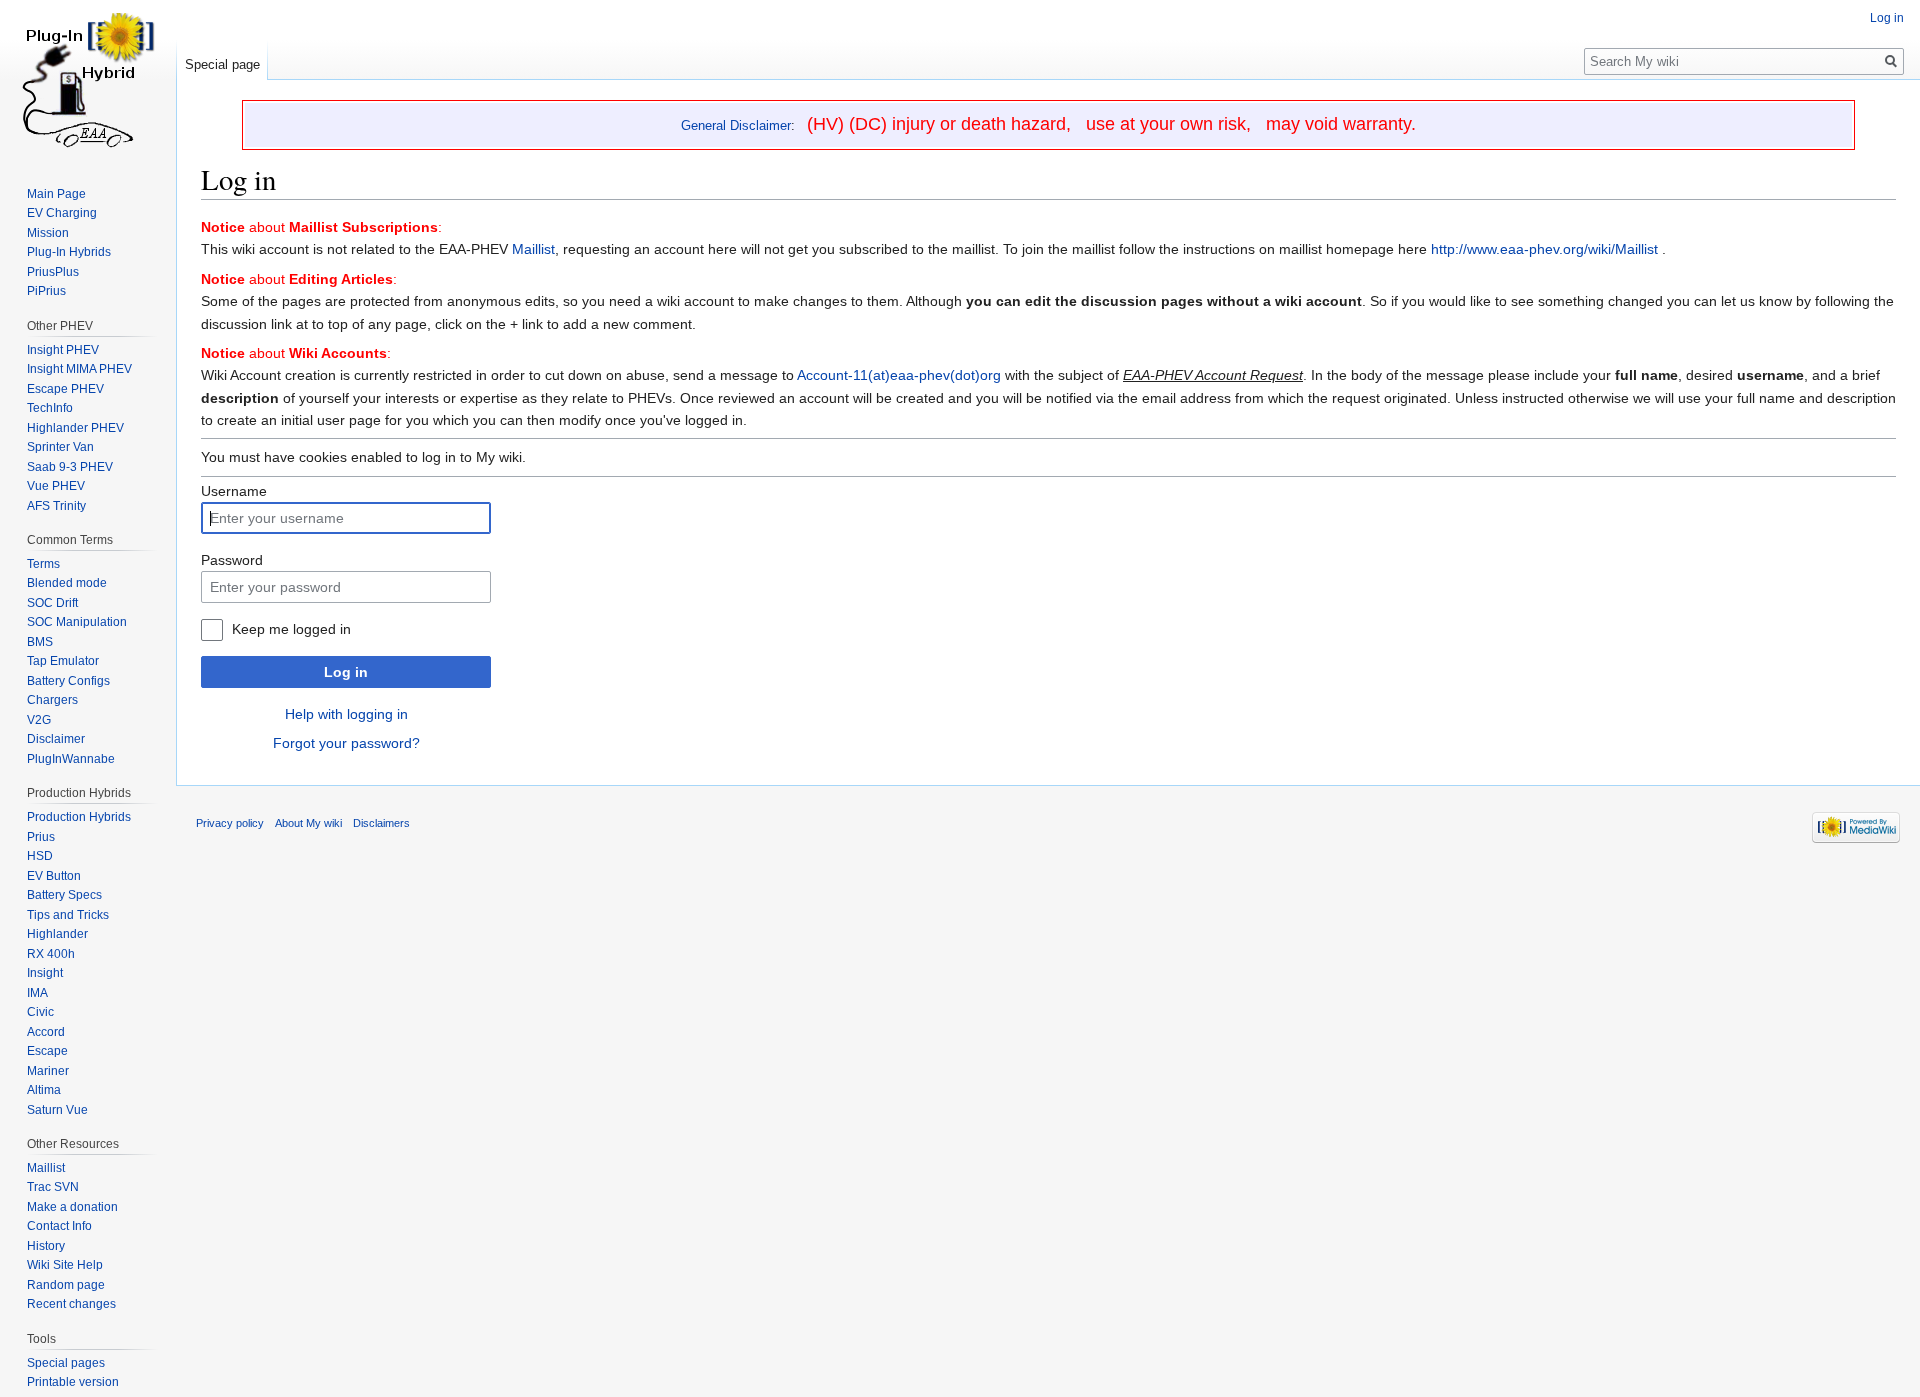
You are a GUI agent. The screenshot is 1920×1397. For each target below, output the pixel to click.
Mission (48, 233)
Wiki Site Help (65, 1265)
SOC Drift (52, 603)
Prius (41, 837)
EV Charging (62, 213)
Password (232, 560)
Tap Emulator (63, 661)
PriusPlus (53, 272)
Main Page (56, 194)
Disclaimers (381, 823)
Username (234, 491)
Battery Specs (64, 895)
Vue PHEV (56, 486)
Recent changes (71, 1304)
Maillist (533, 249)
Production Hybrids (79, 817)
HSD (40, 856)
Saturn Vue (57, 1110)
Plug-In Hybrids (69, 252)
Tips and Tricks (68, 915)
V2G (39, 720)
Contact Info (59, 1226)
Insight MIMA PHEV (79, 369)
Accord (46, 1032)
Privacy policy (230, 823)
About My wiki (308, 823)
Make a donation (72, 1207)
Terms (43, 564)
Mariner (48, 1071)
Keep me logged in (291, 629)
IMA (37, 993)
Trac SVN (53, 1187)
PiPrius (46, 291)
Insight (45, 973)
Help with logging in (346, 714)
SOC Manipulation (77, 622)
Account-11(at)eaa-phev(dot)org (899, 375)
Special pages (66, 1363)
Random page (66, 1285)
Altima (44, 1090)
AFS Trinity (56, 506)
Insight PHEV (63, 350)
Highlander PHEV (75, 428)
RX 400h (51, 954)
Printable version (73, 1382)
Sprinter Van (60, 447)
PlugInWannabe (71, 759)
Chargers (52, 700)
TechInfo (50, 408)
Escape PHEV (65, 389)
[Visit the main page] (88, 80)
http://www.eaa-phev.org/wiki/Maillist (1544, 249)
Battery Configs (68, 681)
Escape (47, 1051)
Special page (222, 64)
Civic (40, 1012)
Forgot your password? (346, 743)
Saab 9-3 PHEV (70, 467)
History (46, 1246)
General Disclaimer (736, 125)
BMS (40, 642)
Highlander (57, 934)
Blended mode (67, 583)
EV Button (54, 876)
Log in (346, 672)
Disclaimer (56, 739)
